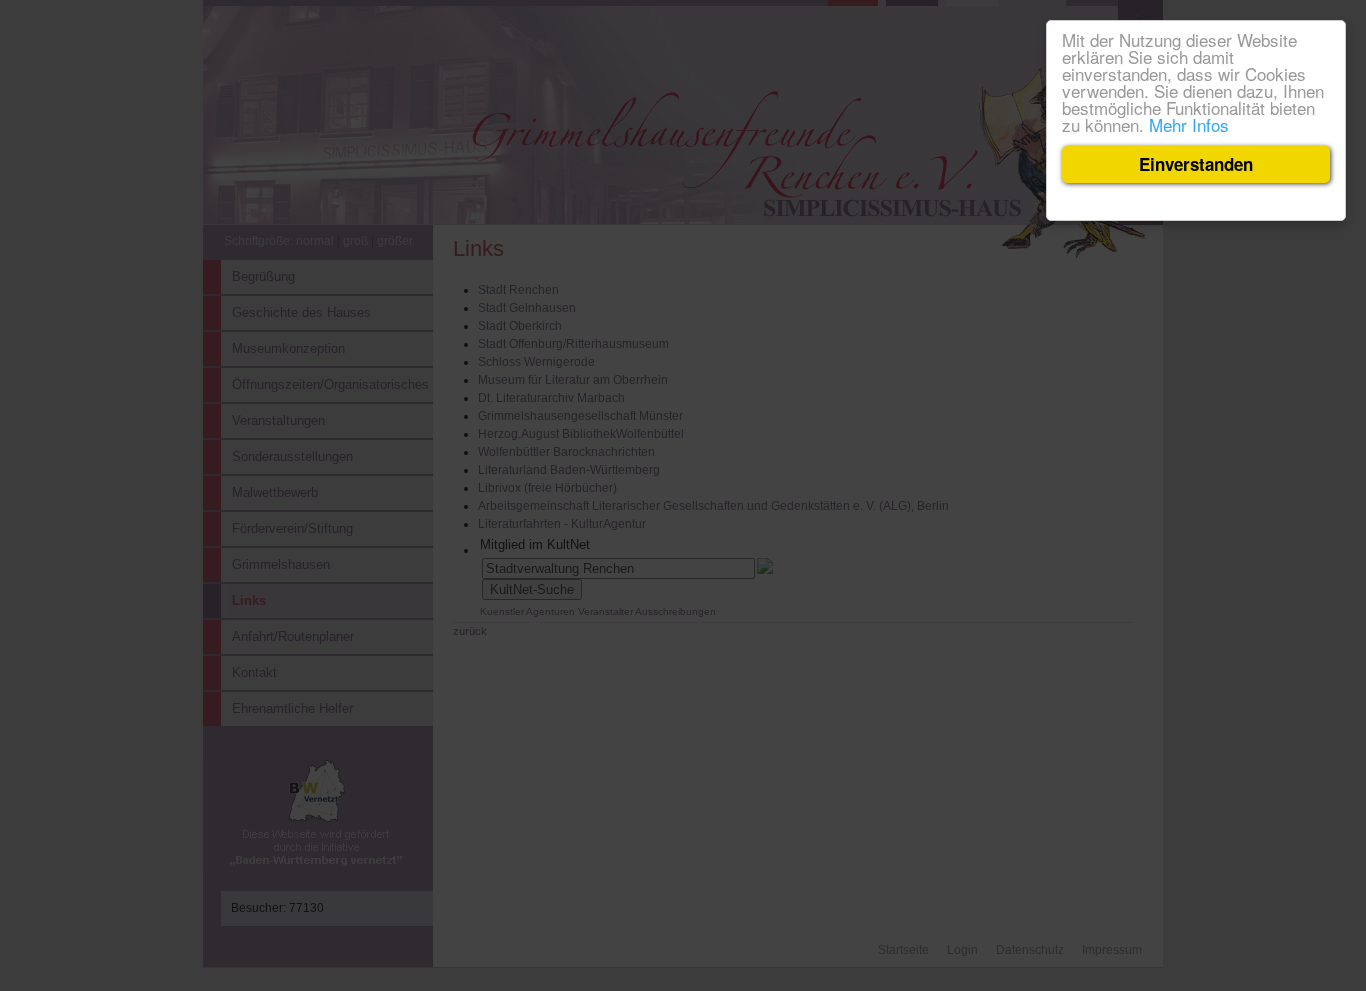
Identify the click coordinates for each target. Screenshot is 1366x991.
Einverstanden (1196, 164)
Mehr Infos (1189, 124)
